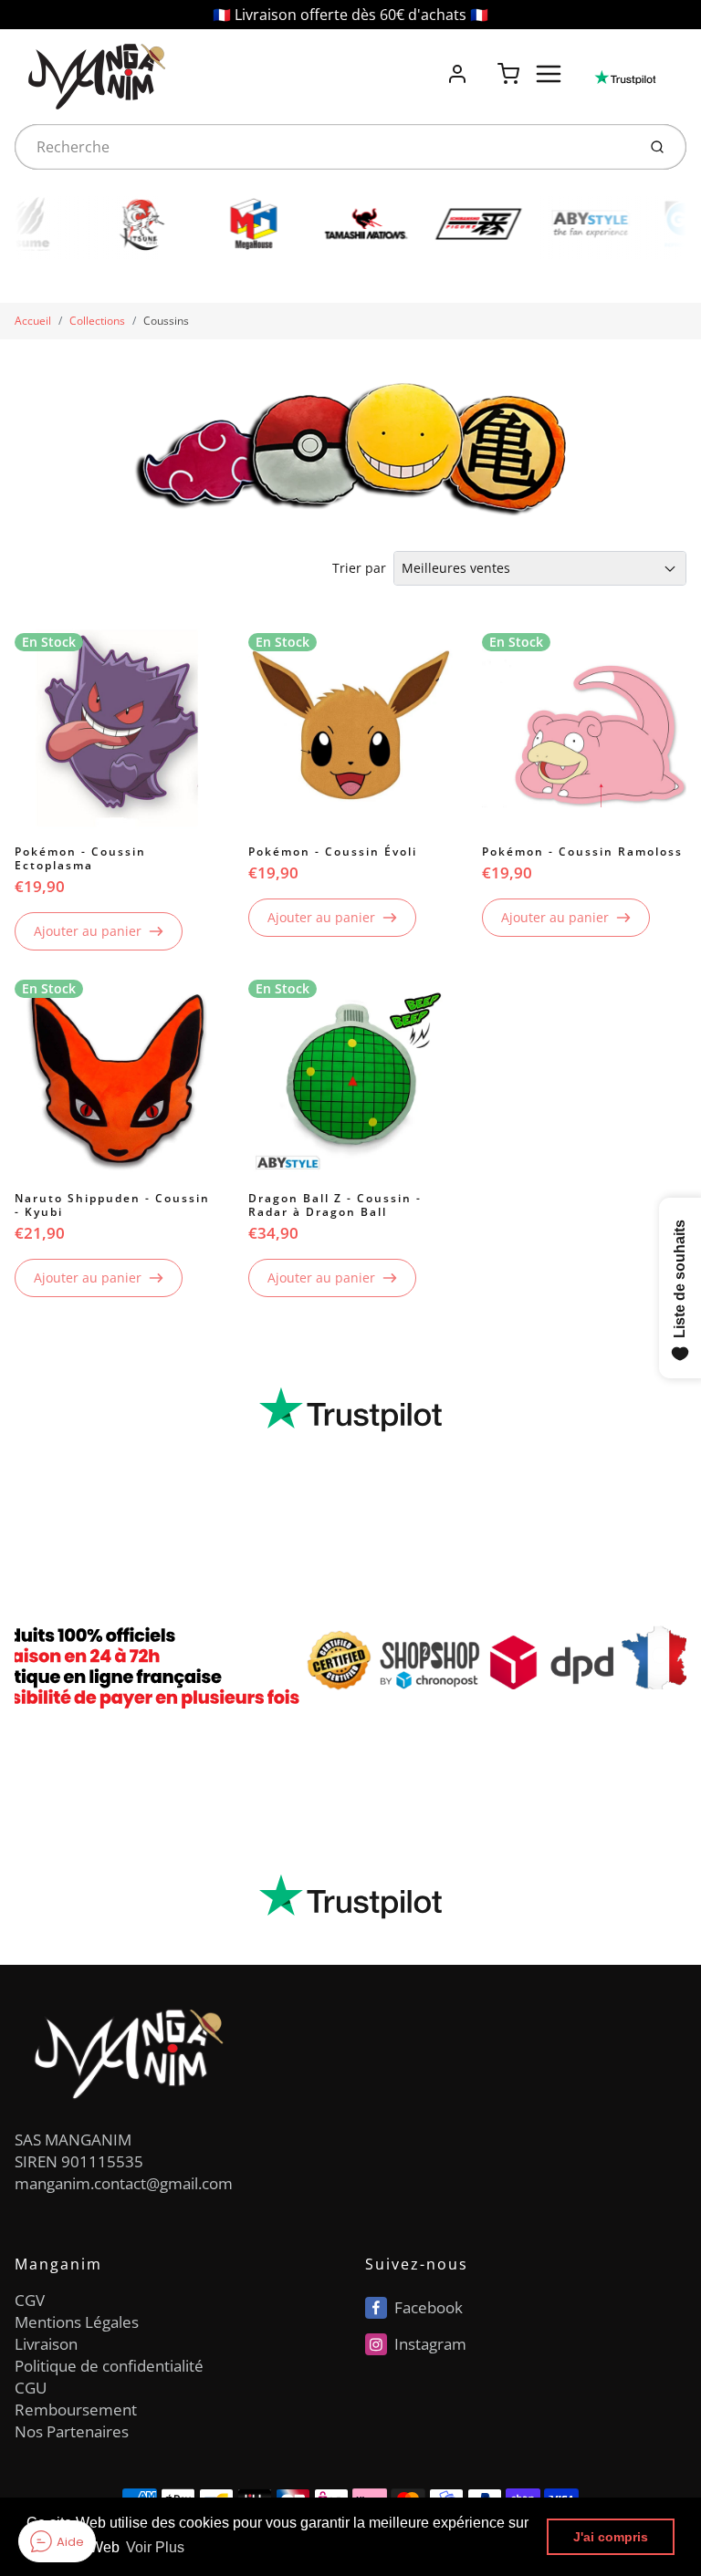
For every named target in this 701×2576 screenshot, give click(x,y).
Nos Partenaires (72, 2431)
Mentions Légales (77, 2322)
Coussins (166, 321)
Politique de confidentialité (109, 2366)
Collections (97, 321)
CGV (30, 2300)
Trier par (359, 568)
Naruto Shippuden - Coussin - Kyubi (112, 1205)
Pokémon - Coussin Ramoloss (582, 852)
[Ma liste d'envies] (483, 64)
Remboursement (76, 2410)
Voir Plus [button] (155, 2547)
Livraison (46, 2344)
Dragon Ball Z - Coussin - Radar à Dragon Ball (335, 1205)
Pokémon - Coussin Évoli (333, 852)
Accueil (33, 321)
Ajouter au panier (88, 931)
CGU (31, 2388)
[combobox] (324, 147)
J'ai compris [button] (611, 2537)
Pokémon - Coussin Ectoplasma (80, 858)
